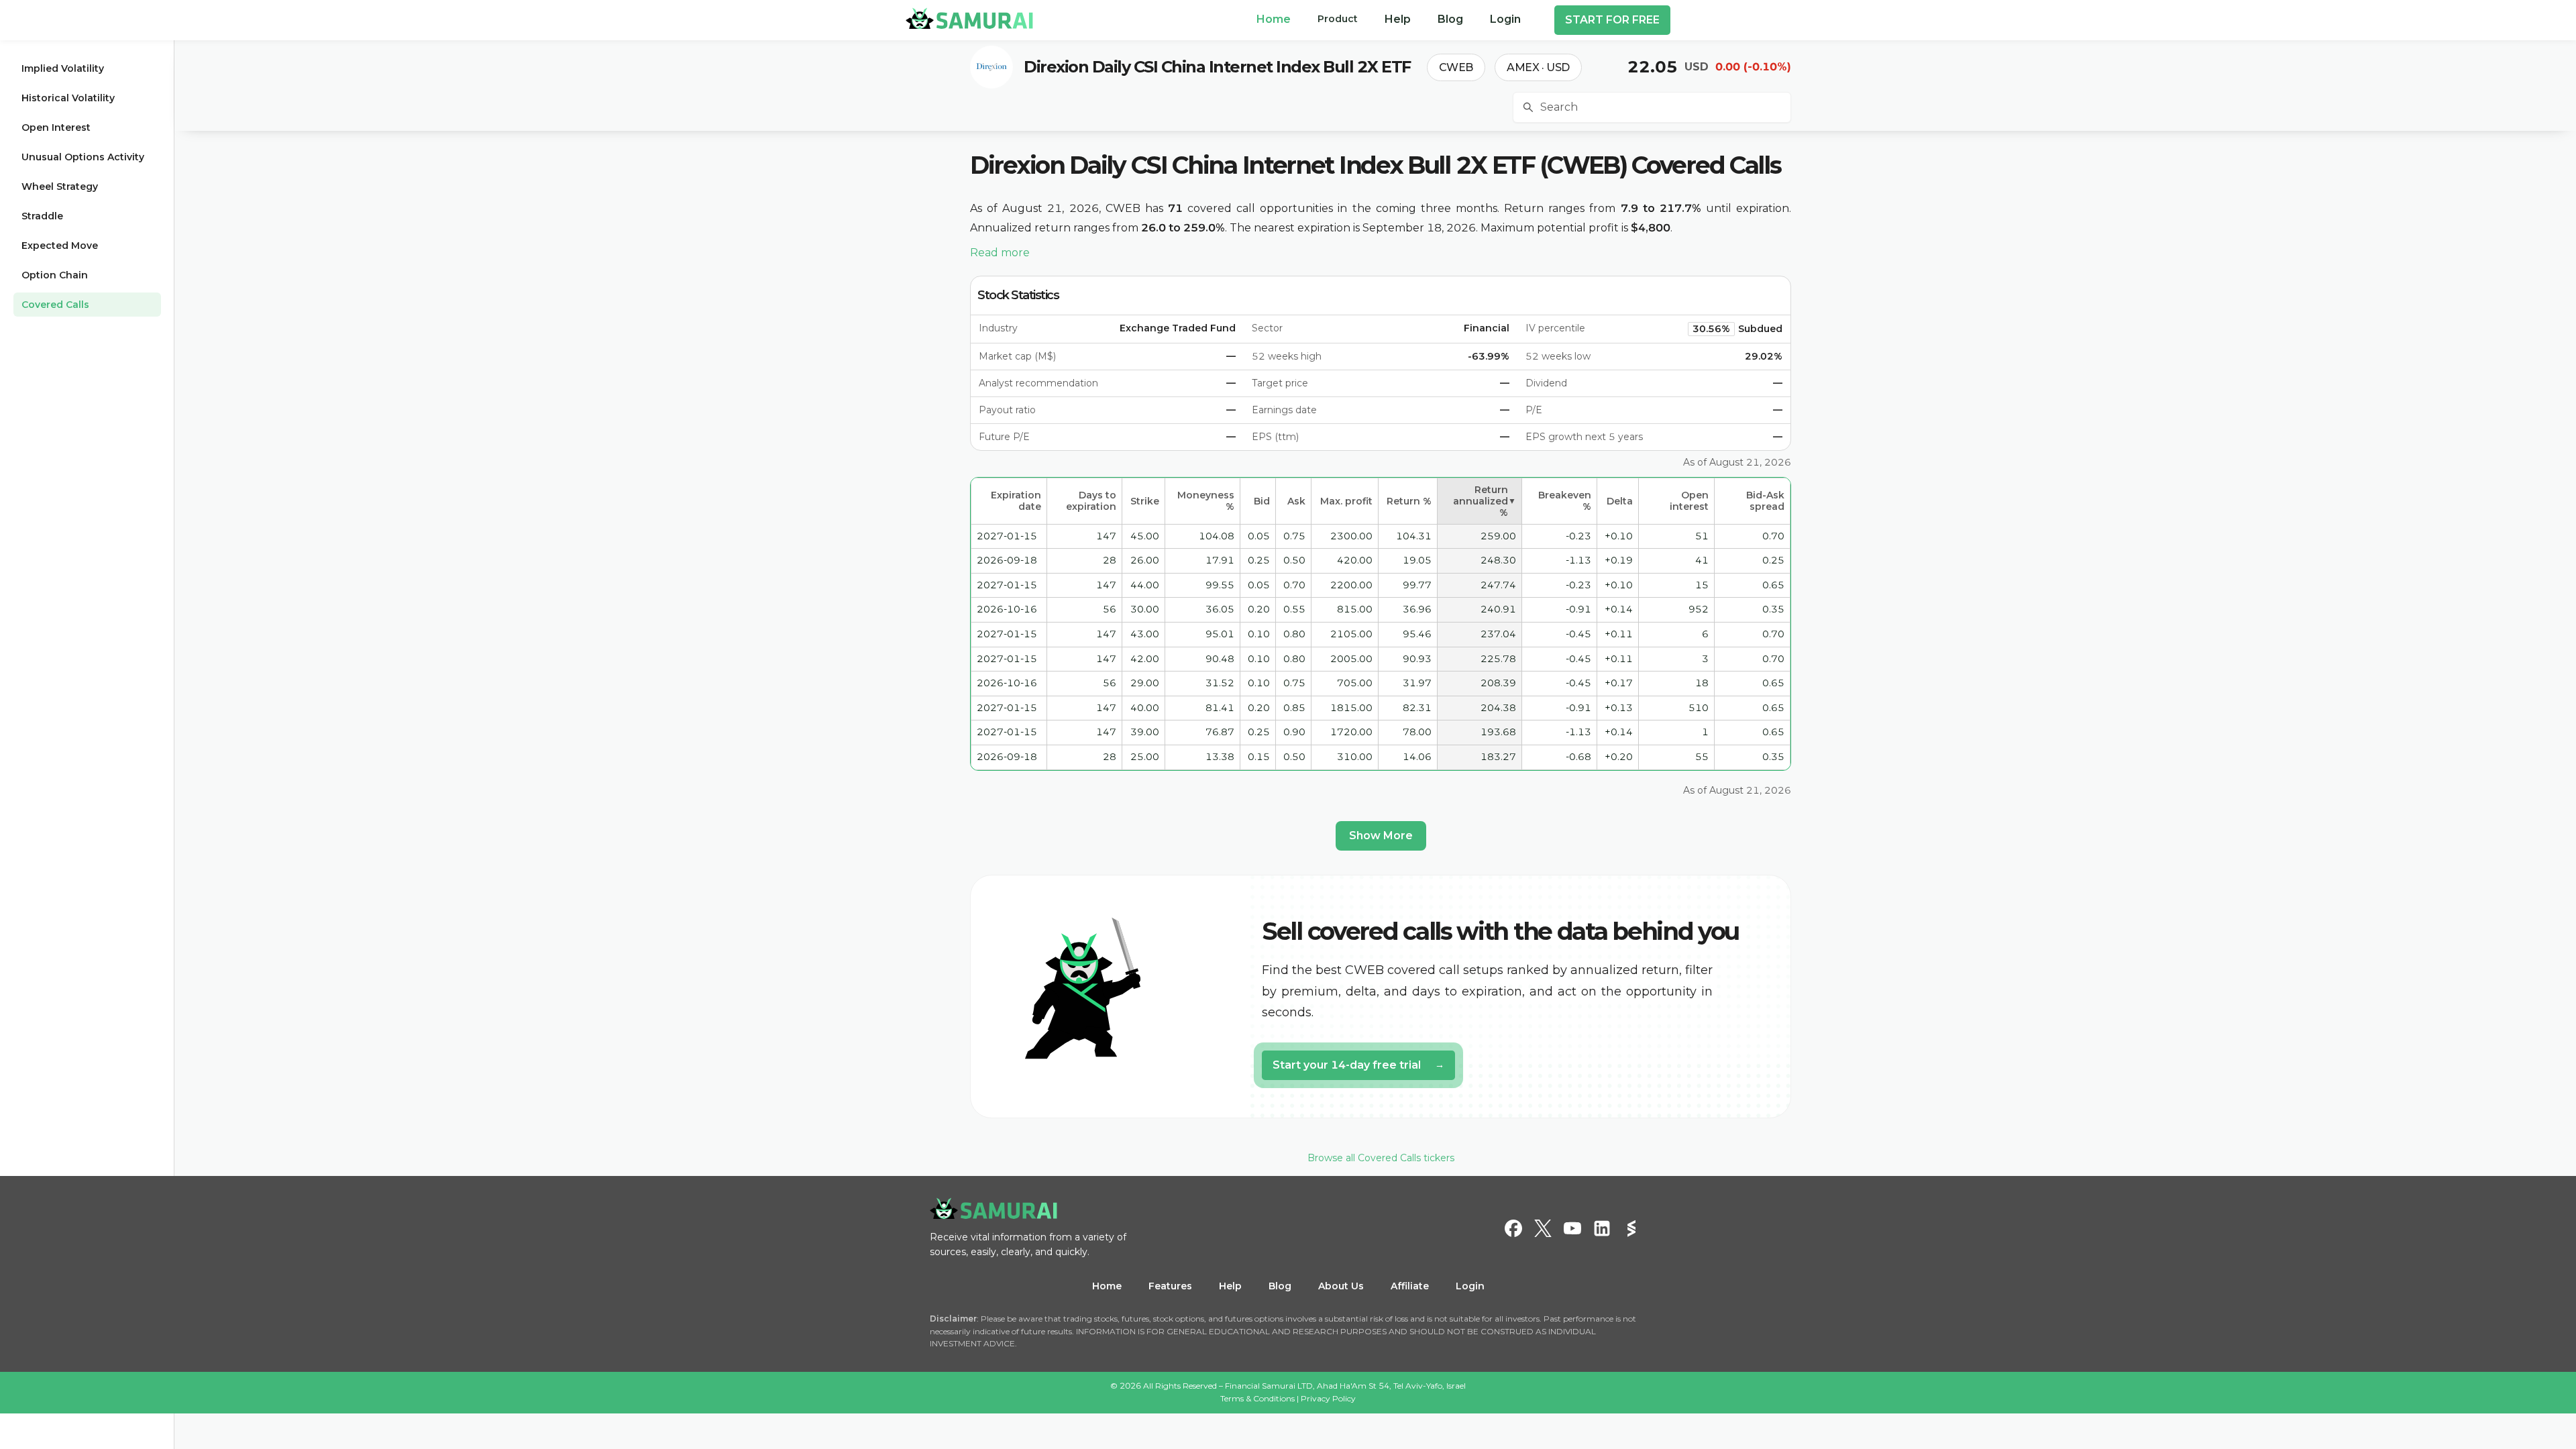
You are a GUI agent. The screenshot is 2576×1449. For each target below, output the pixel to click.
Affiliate (1410, 1286)
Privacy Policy (1328, 1398)
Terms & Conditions (1257, 1398)
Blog (1280, 1286)
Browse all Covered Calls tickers (1381, 1158)
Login (1470, 1286)
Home (1107, 1286)
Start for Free (1612, 20)
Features (1170, 1286)
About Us (1341, 1286)
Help (1230, 1286)
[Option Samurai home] (969, 18)
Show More (1381, 836)
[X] (1543, 1228)
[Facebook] (1513, 1228)
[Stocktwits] (1631, 1228)
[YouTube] (1572, 1228)
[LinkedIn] (1602, 1228)
